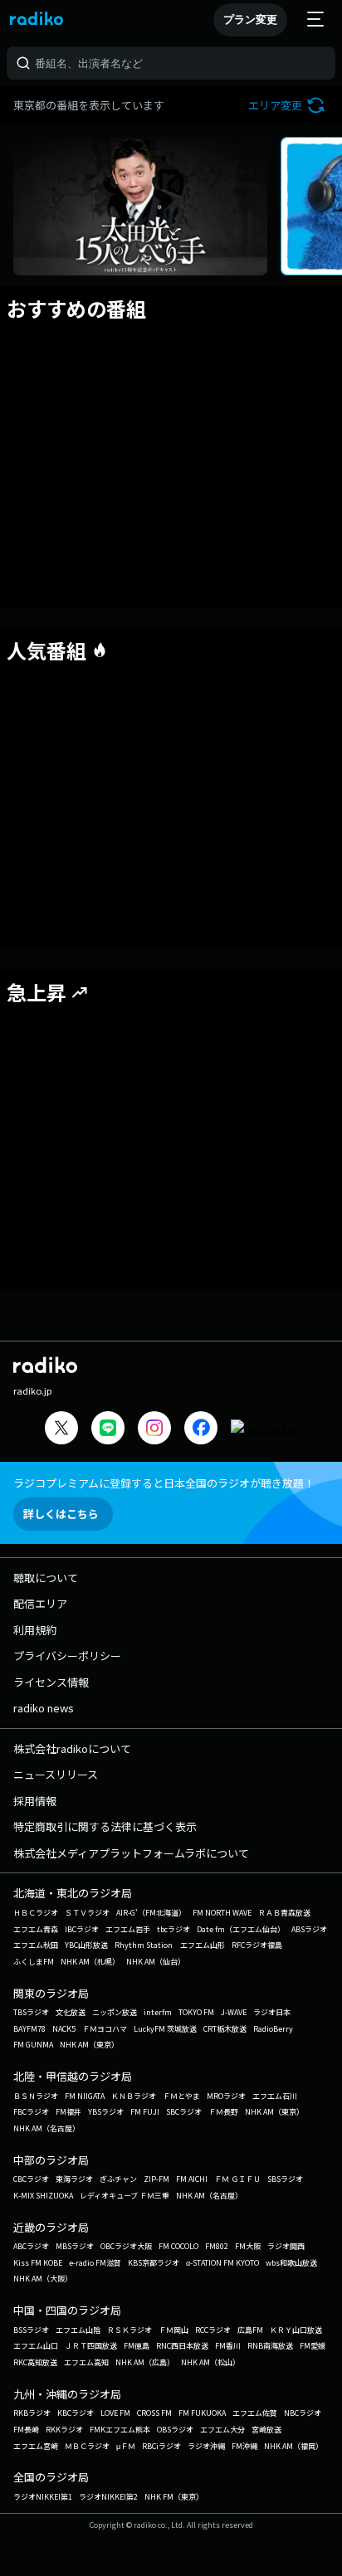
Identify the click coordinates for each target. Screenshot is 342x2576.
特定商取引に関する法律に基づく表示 (105, 1826)
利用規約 (35, 1630)
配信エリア (40, 1603)
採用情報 (35, 1801)
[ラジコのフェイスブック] (201, 1430)
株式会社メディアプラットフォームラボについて (131, 1853)
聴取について (46, 1578)
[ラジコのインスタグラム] (154, 1428)
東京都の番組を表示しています (89, 105)
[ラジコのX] (61, 1430)
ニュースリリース (56, 1774)
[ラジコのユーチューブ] (264, 1429)
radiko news (44, 1708)
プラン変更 (250, 19)
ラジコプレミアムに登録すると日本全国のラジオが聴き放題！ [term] (164, 1483)
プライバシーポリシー (67, 1656)
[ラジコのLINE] (108, 1430)
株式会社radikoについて (72, 1748)
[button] (288, 105)
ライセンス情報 (51, 1682)
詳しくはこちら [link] (61, 1514)
